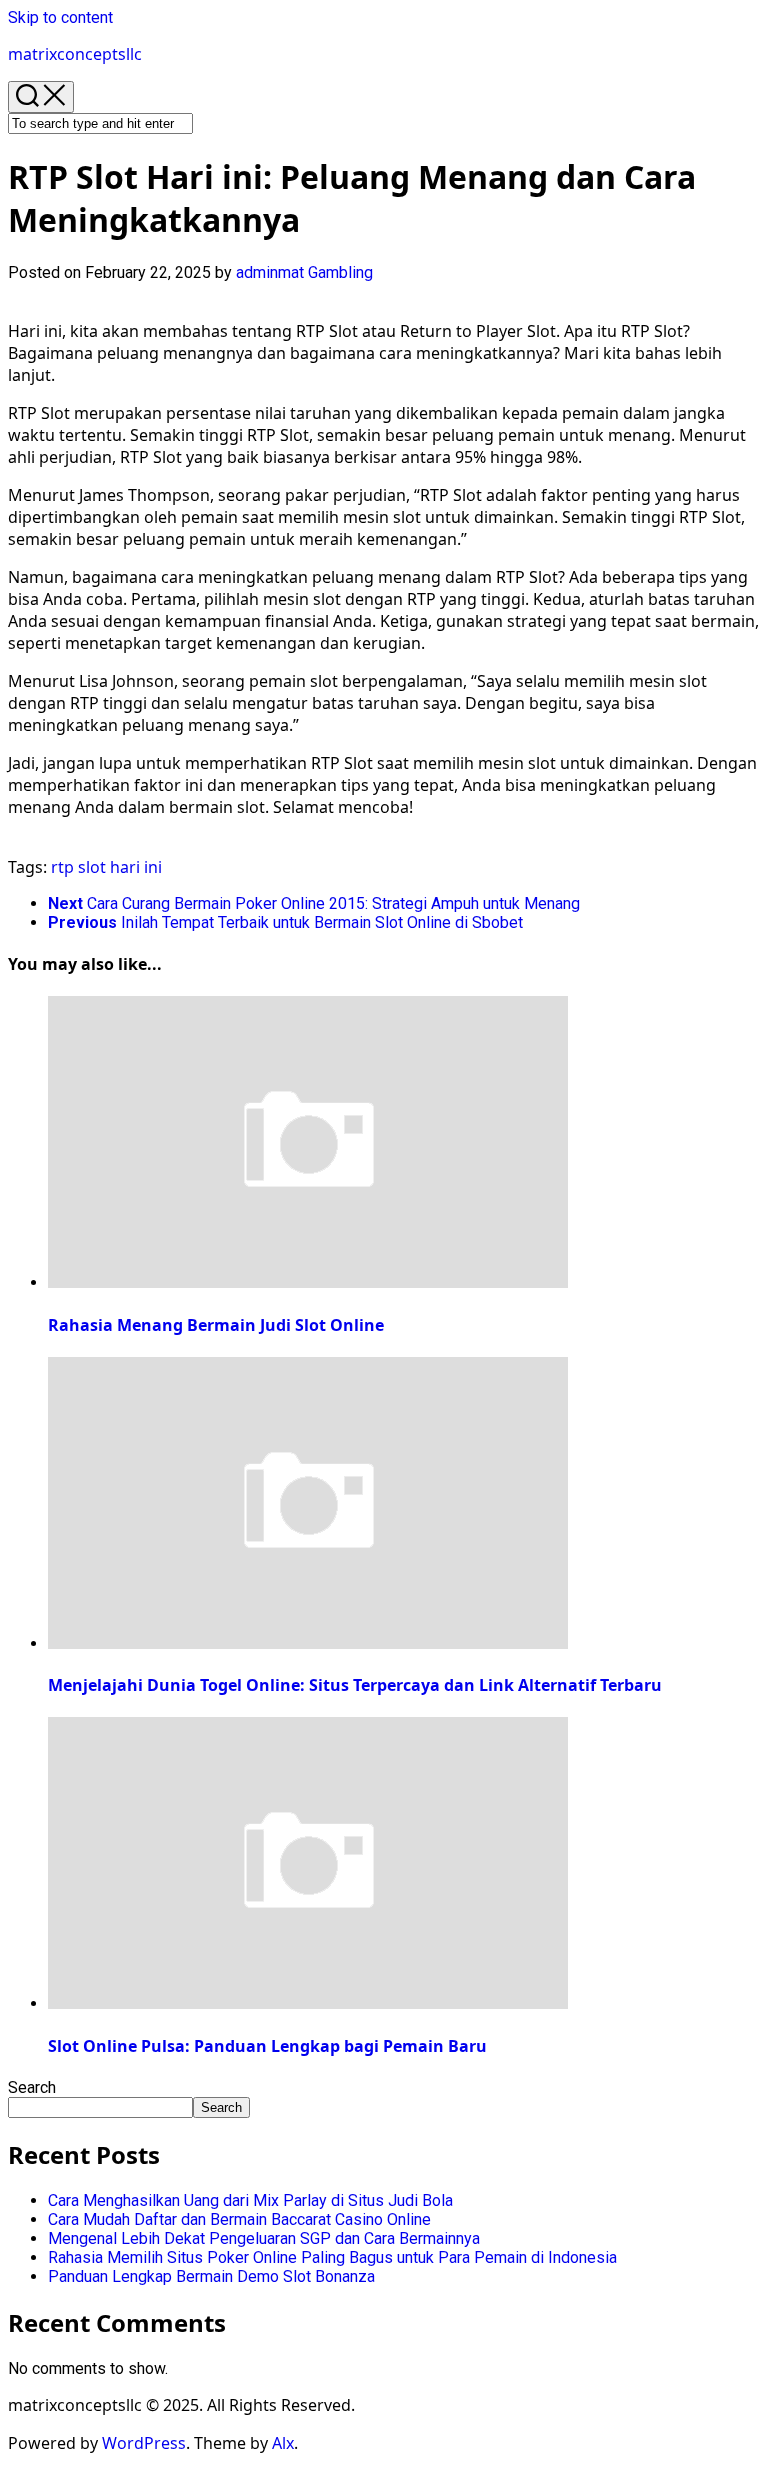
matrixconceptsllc (75, 54)
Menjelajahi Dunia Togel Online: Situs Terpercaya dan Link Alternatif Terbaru (355, 1685)
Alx (283, 2443)
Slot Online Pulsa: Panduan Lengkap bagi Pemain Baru (267, 2046)
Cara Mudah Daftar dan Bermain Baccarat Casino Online (239, 2219)
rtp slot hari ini (106, 867)
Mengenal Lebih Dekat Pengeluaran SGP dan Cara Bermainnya (264, 2238)
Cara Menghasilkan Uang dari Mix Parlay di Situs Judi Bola (250, 2200)
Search (32, 2087)
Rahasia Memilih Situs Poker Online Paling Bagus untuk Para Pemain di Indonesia (332, 2257)
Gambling (340, 272)
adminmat (270, 272)
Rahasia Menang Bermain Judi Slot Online (216, 1325)
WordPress (144, 2443)
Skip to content (60, 17)
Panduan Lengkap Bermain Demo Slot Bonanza (211, 2276)
